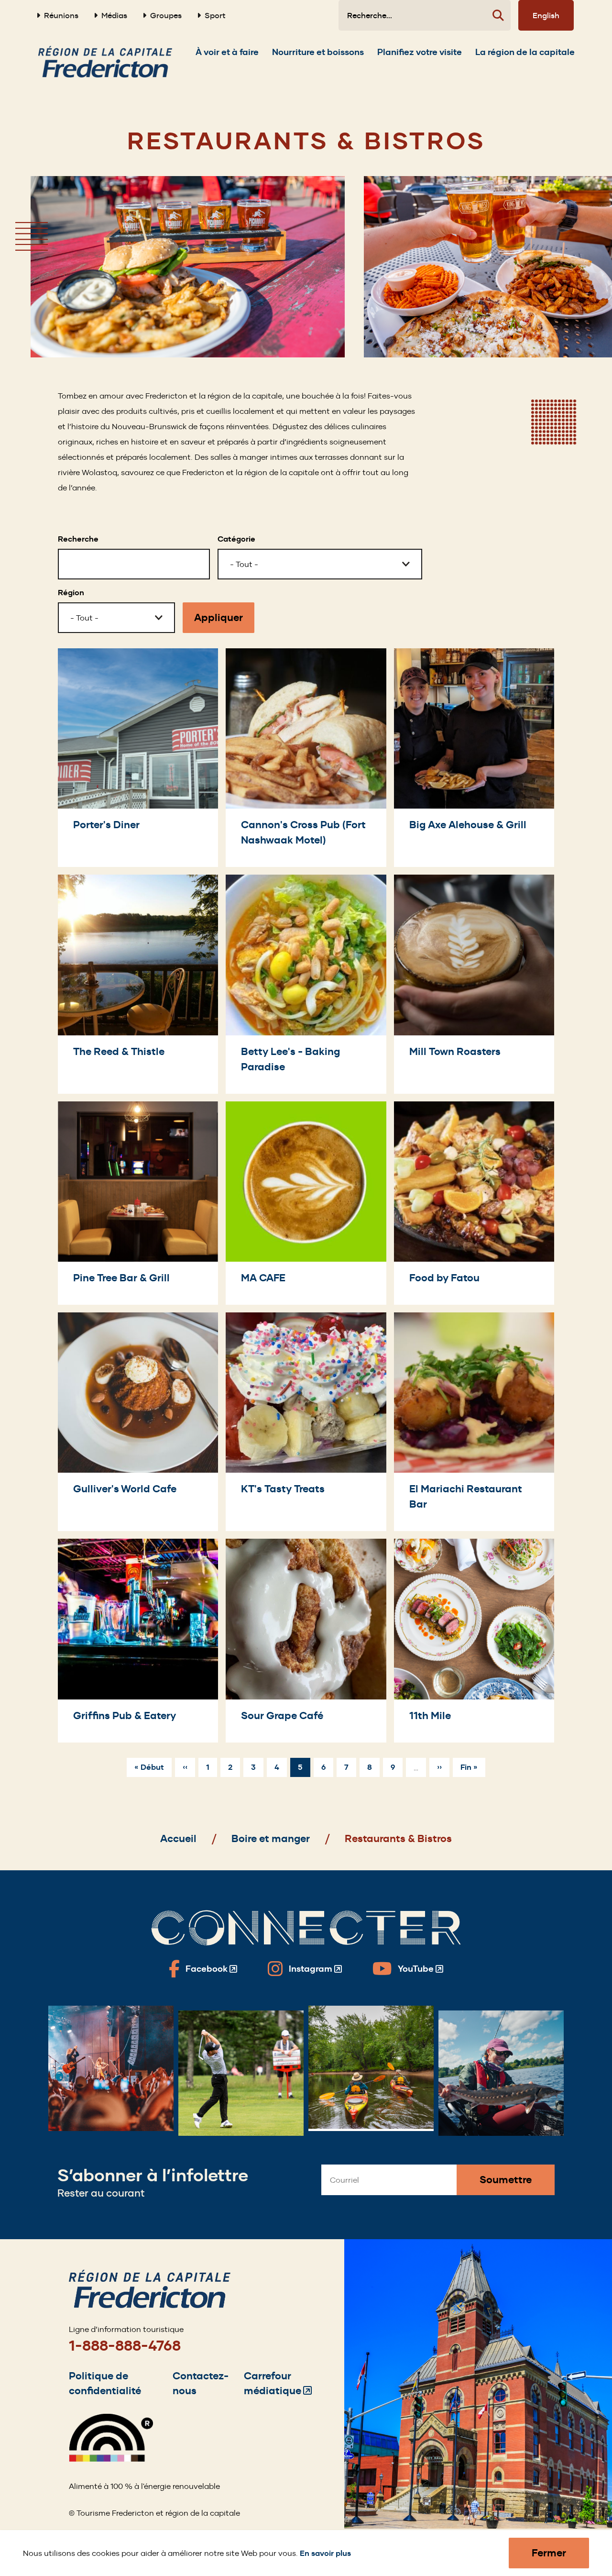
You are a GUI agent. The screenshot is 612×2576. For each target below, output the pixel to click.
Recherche (78, 539)
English (546, 15)
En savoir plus (325, 2553)
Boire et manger (271, 1838)
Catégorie (236, 539)
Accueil (178, 1838)
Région (71, 593)
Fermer (549, 2553)
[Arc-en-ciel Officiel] (111, 2459)
